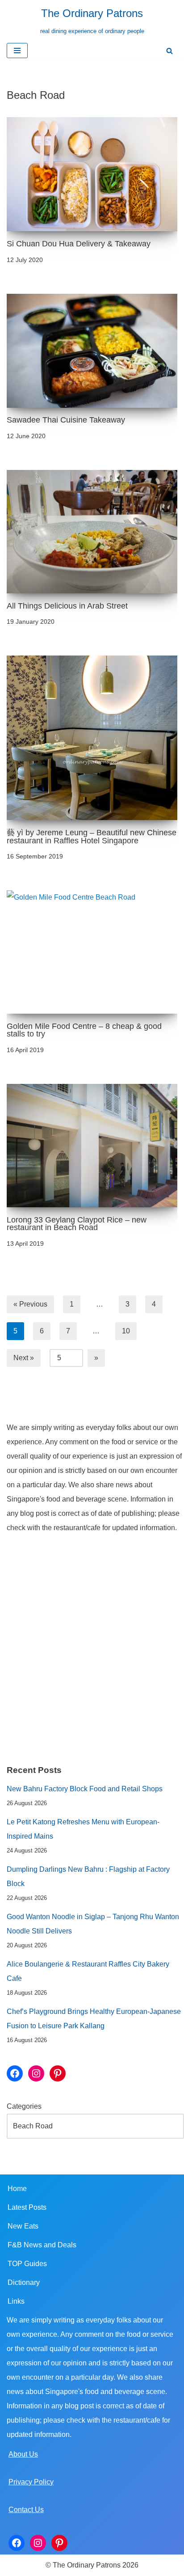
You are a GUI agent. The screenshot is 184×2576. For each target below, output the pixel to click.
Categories (24, 2106)
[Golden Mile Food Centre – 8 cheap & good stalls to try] (92, 952)
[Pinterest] (58, 2073)
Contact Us (26, 2510)
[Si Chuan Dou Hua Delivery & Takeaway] (92, 174)
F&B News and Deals (42, 2245)
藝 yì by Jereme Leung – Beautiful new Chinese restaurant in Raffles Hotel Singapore (92, 837)
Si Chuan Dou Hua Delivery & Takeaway (79, 244)
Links (16, 2301)
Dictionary (24, 2282)
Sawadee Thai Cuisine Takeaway (66, 420)
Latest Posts (27, 2207)
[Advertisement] (92, 1649)
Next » (24, 1358)
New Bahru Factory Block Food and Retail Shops (85, 1789)
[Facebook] (15, 2073)
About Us (23, 2454)
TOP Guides (27, 2264)
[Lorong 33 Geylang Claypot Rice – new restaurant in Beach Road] (92, 1146)
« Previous (30, 1304)
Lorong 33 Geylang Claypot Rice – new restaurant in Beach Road (77, 1224)
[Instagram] (36, 2073)
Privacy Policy (31, 2482)
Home (17, 2189)
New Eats (23, 2226)
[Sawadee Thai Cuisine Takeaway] (92, 351)
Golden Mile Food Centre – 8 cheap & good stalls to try (84, 1030)
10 (126, 1331)
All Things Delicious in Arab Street (67, 606)
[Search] (169, 51)
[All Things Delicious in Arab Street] (92, 532)
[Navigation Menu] (17, 51)
